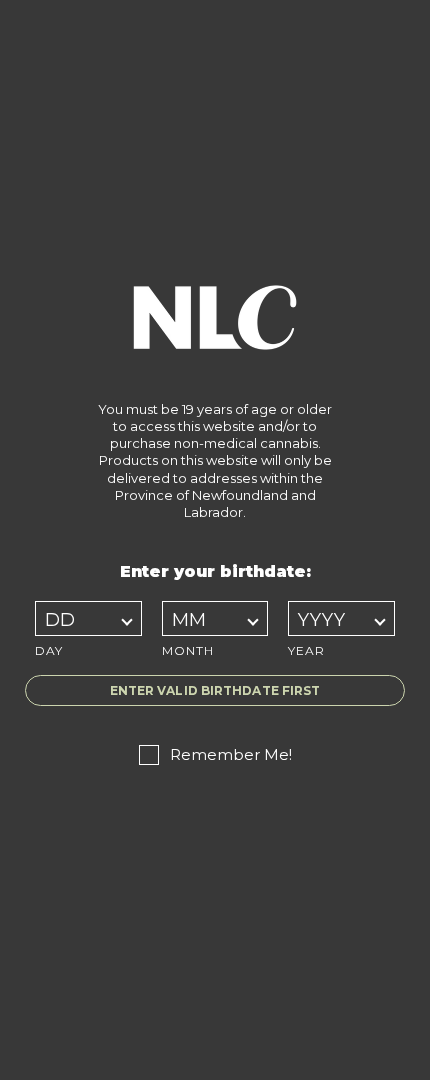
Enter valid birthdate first (215, 690)
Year (306, 650)
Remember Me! (231, 754)
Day (49, 650)
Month (188, 650)
